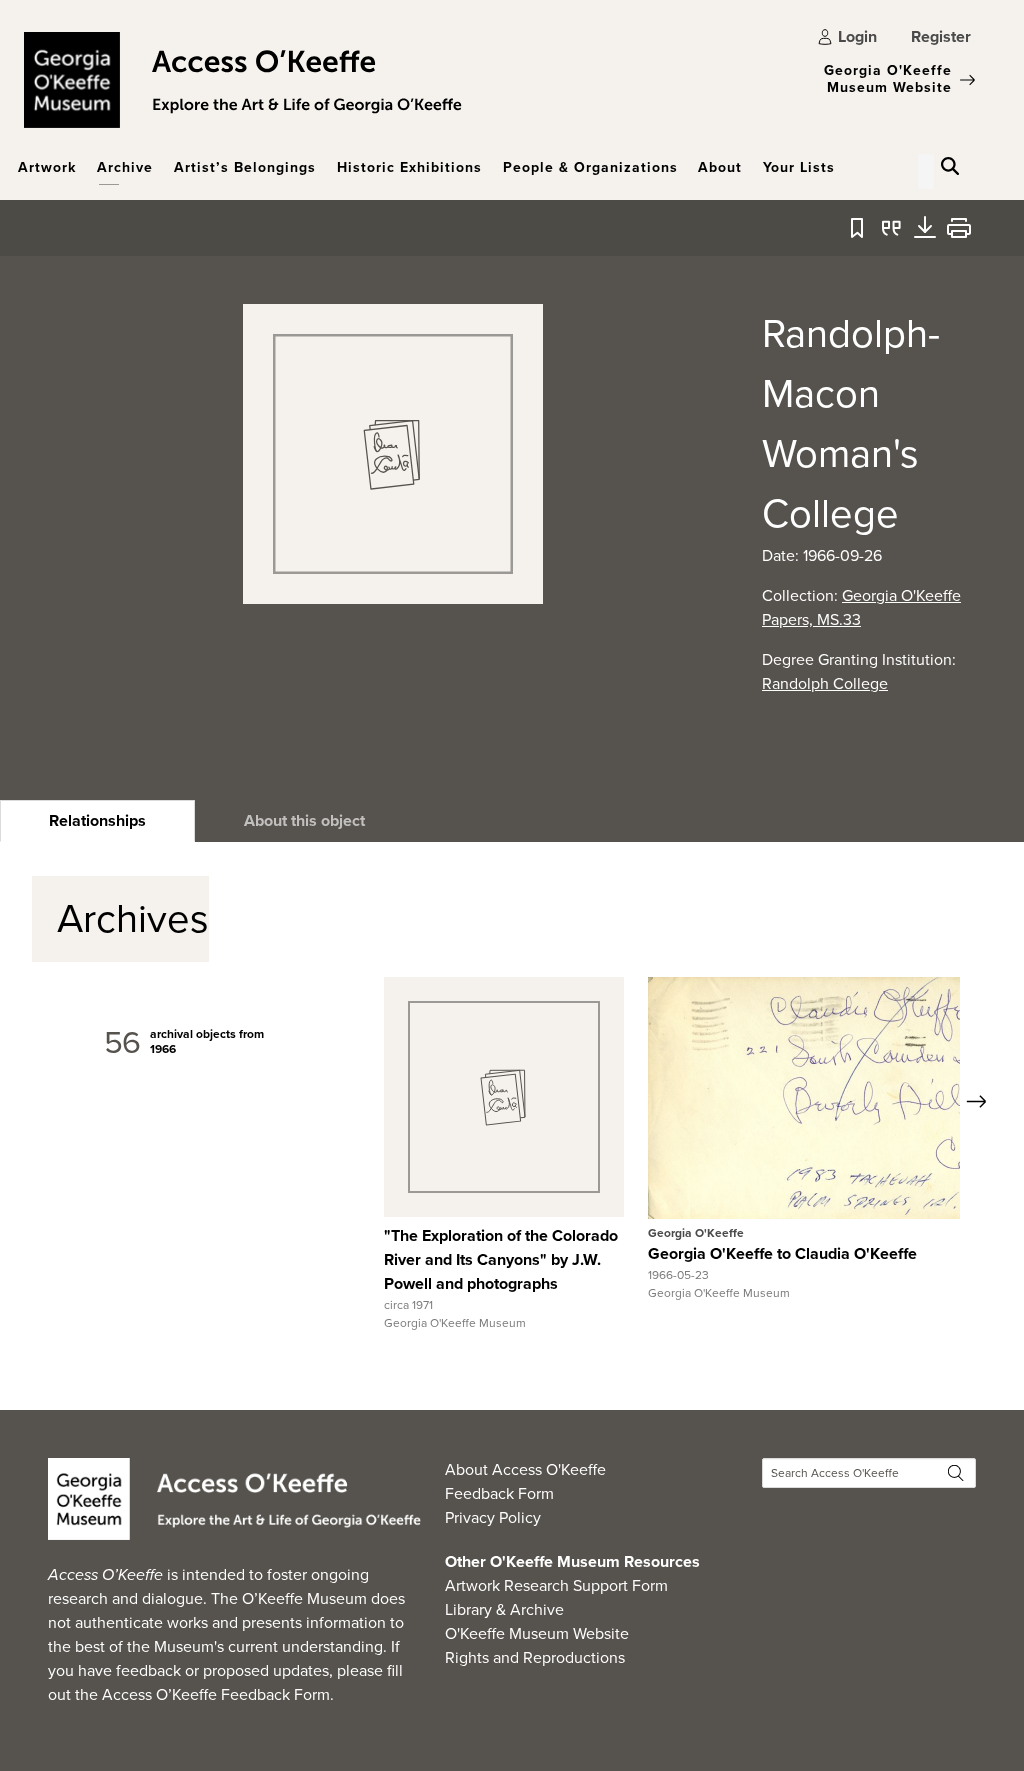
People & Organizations (590, 167)
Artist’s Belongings (245, 167)
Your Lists (799, 167)
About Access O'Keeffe (525, 1469)
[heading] (97, 821)
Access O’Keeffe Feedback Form (216, 1694)
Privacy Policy (493, 1517)
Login (857, 36)
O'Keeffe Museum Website (537, 1633)
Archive (125, 167)
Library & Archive (504, 1609)
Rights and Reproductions (535, 1657)
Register (941, 36)
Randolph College (825, 683)
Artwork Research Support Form (556, 1585)
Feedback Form (499, 1493)
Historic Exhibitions (409, 167)
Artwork (47, 167)
